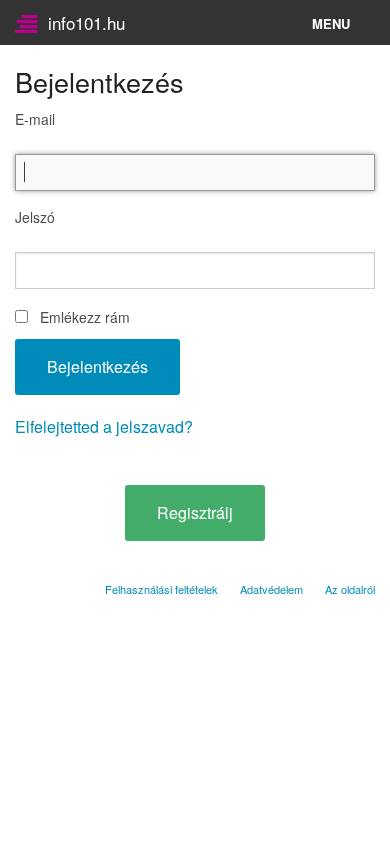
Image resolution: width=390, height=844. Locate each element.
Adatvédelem (271, 589)
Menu (331, 23)
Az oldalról (350, 589)
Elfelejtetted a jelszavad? (104, 426)
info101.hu (81, 22)
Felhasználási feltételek (161, 589)
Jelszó (35, 217)
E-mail (35, 119)
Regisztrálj (195, 512)
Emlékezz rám (85, 317)
